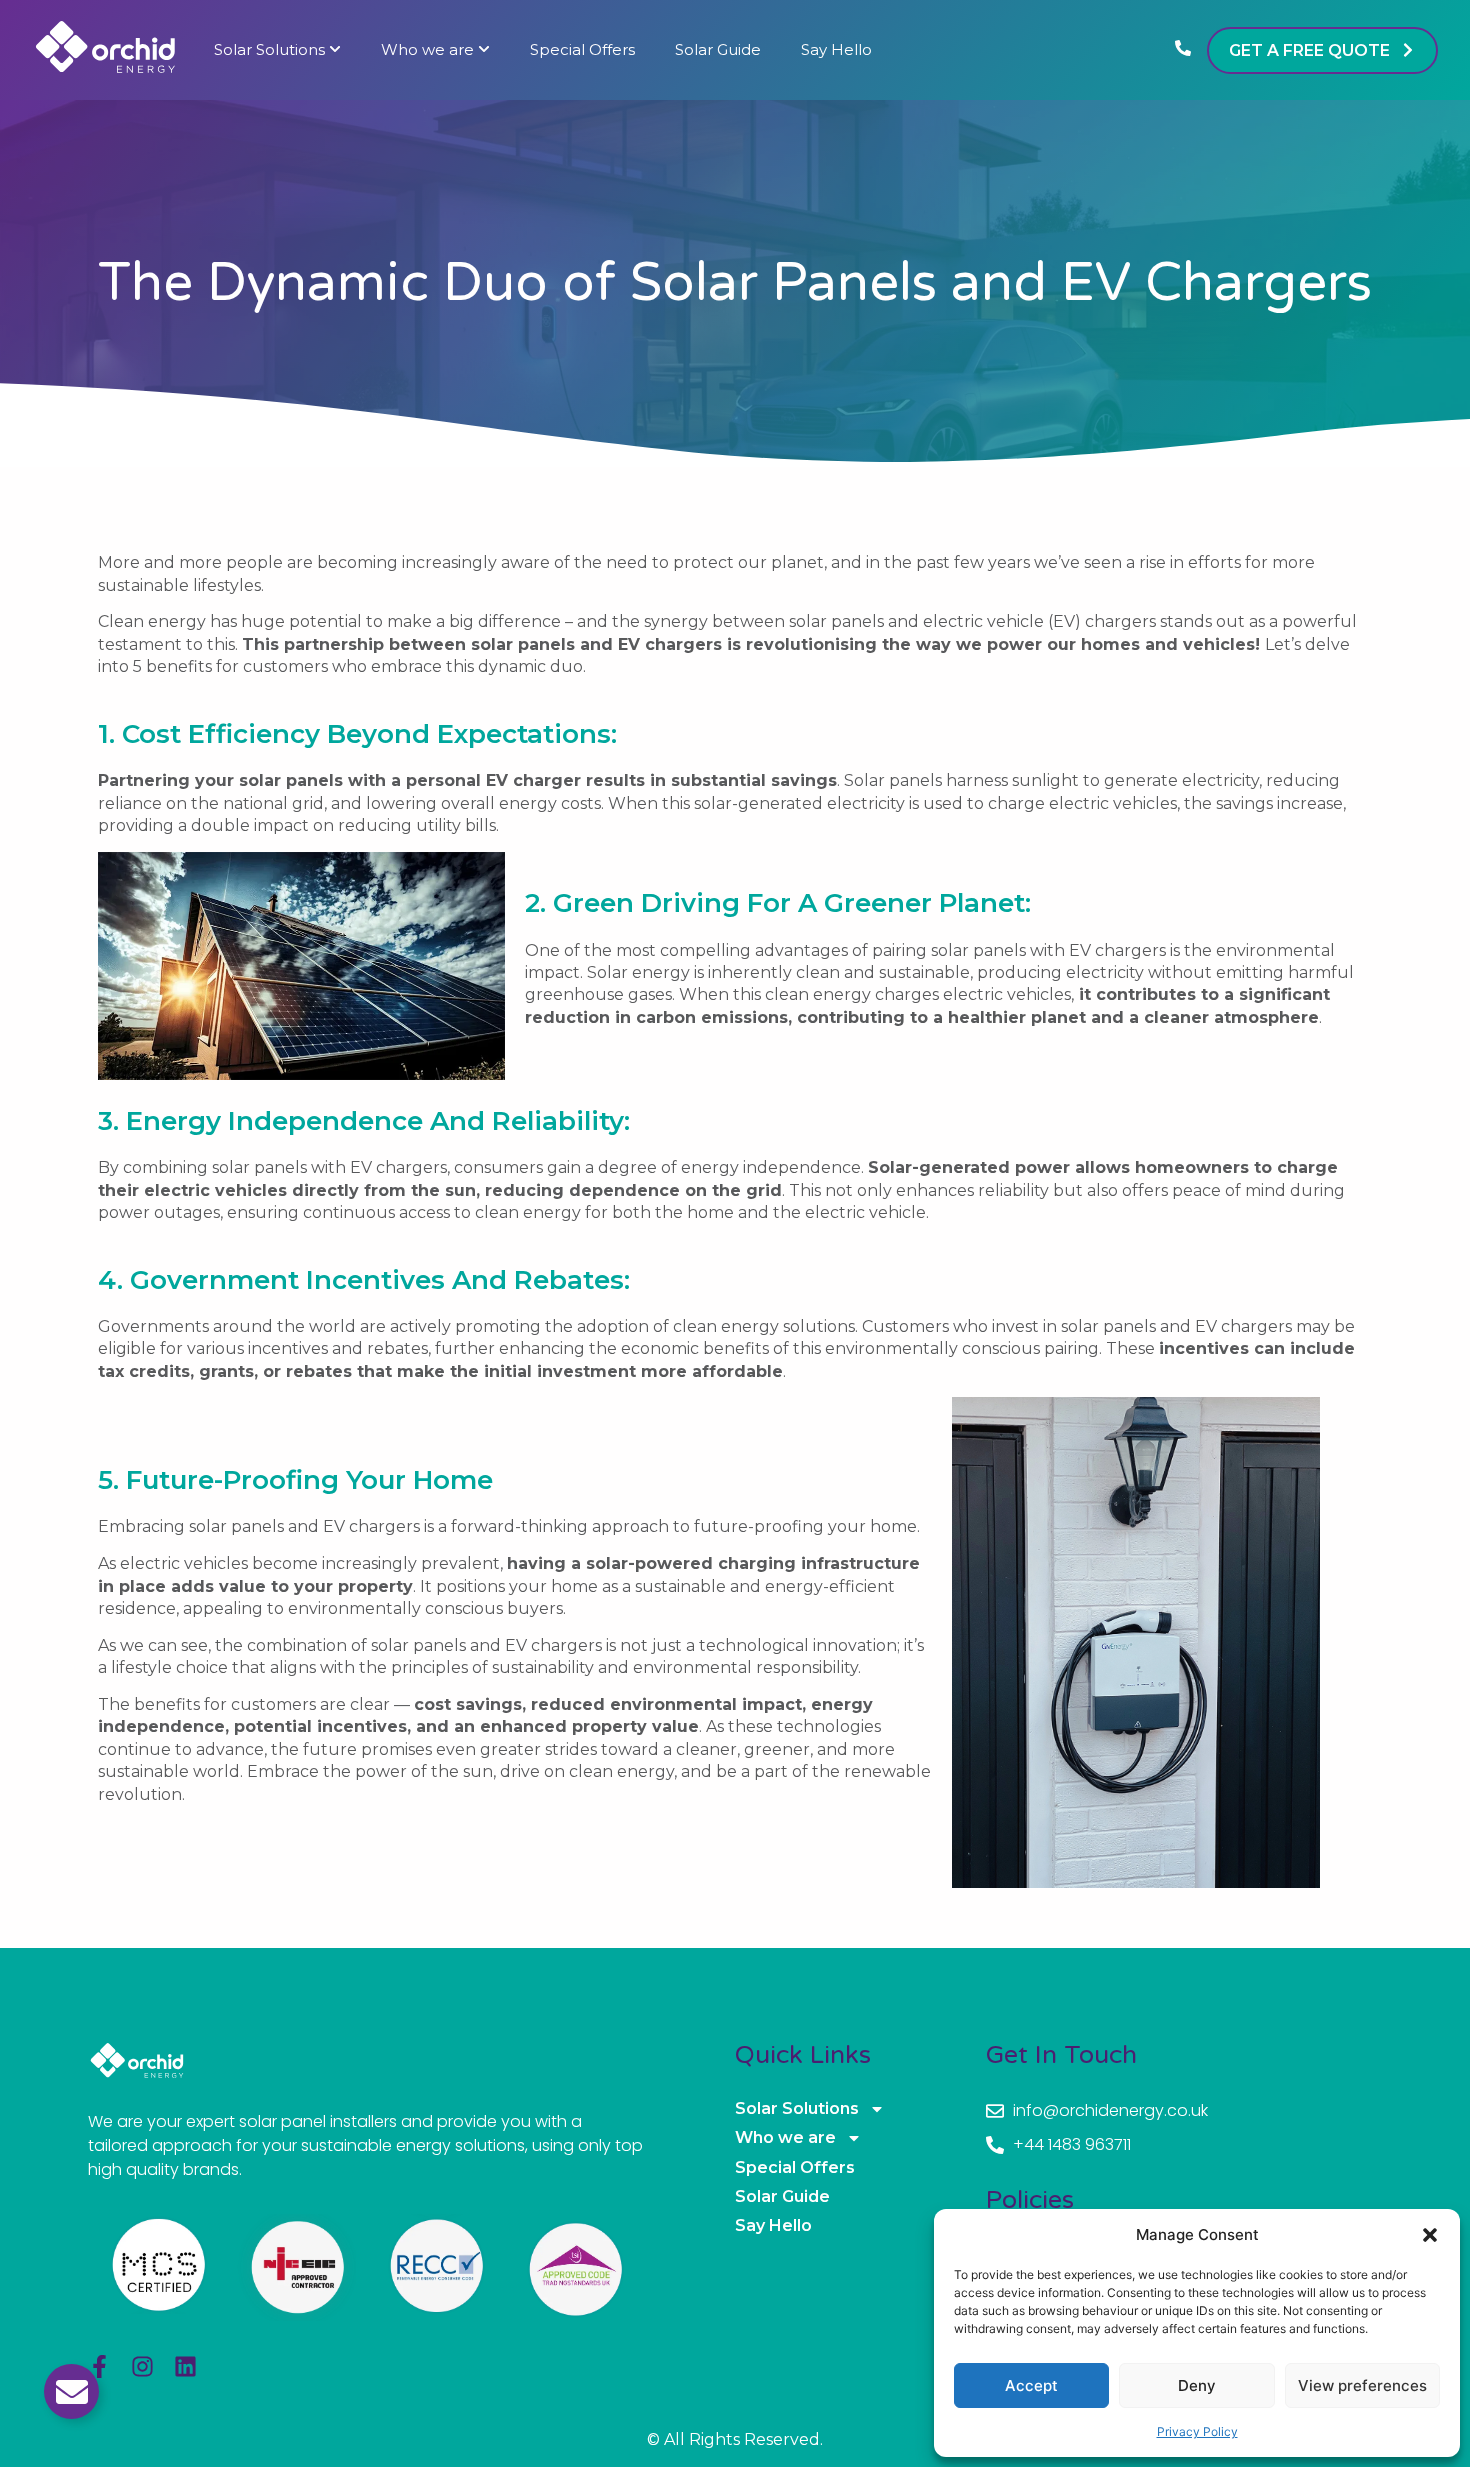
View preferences (1362, 2385)
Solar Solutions (269, 50)
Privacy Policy (1197, 2431)
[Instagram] (142, 2366)
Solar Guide (718, 50)
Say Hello (836, 50)
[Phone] (1183, 50)
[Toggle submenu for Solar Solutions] (333, 50)
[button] (1430, 2235)
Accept (1031, 2385)
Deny (1197, 2385)
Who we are (427, 50)
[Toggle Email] (71, 2391)
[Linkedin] (185, 2366)
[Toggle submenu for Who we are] (482, 50)
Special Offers (582, 50)
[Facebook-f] (99, 2366)
